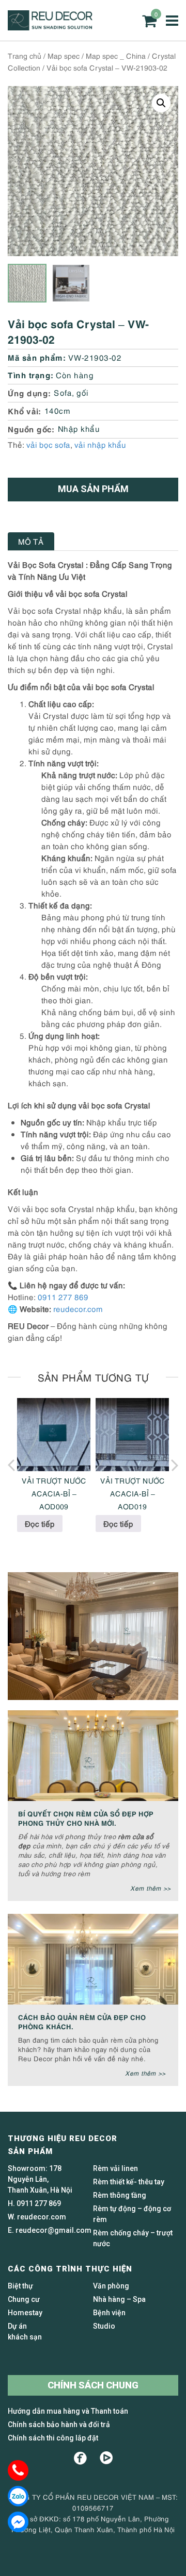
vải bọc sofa (48, 444)
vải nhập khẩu (100, 444)
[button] (161, 103)
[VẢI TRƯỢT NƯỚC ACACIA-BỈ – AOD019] (132, 1435)
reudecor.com (78, 1308)
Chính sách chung (93, 2385)
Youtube (106, 2458)
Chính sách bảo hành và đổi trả (59, 2425)
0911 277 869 (63, 1297)
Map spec (64, 55)
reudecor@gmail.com (53, 2230)
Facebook (80, 2458)
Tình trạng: (31, 374)
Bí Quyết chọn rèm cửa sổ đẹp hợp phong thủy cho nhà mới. (86, 1818)
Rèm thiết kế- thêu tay (129, 2182)
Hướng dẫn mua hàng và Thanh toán (68, 2411)
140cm (58, 410)
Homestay (25, 2313)
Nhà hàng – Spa (119, 2299)
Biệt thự (20, 2286)
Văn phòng (111, 2286)
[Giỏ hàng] (149, 21)
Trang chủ (25, 55)
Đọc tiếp (40, 1523)
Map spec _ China (116, 55)
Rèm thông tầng (120, 2195)
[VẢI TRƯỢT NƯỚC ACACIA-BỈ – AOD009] (54, 1435)
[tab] (31, 541)
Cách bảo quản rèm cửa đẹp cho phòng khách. (82, 2021)
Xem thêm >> (150, 1888)
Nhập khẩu (79, 428)
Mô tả (31, 541)
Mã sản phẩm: (37, 357)
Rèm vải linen (115, 2168)
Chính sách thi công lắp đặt (53, 2438)
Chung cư (24, 2299)
